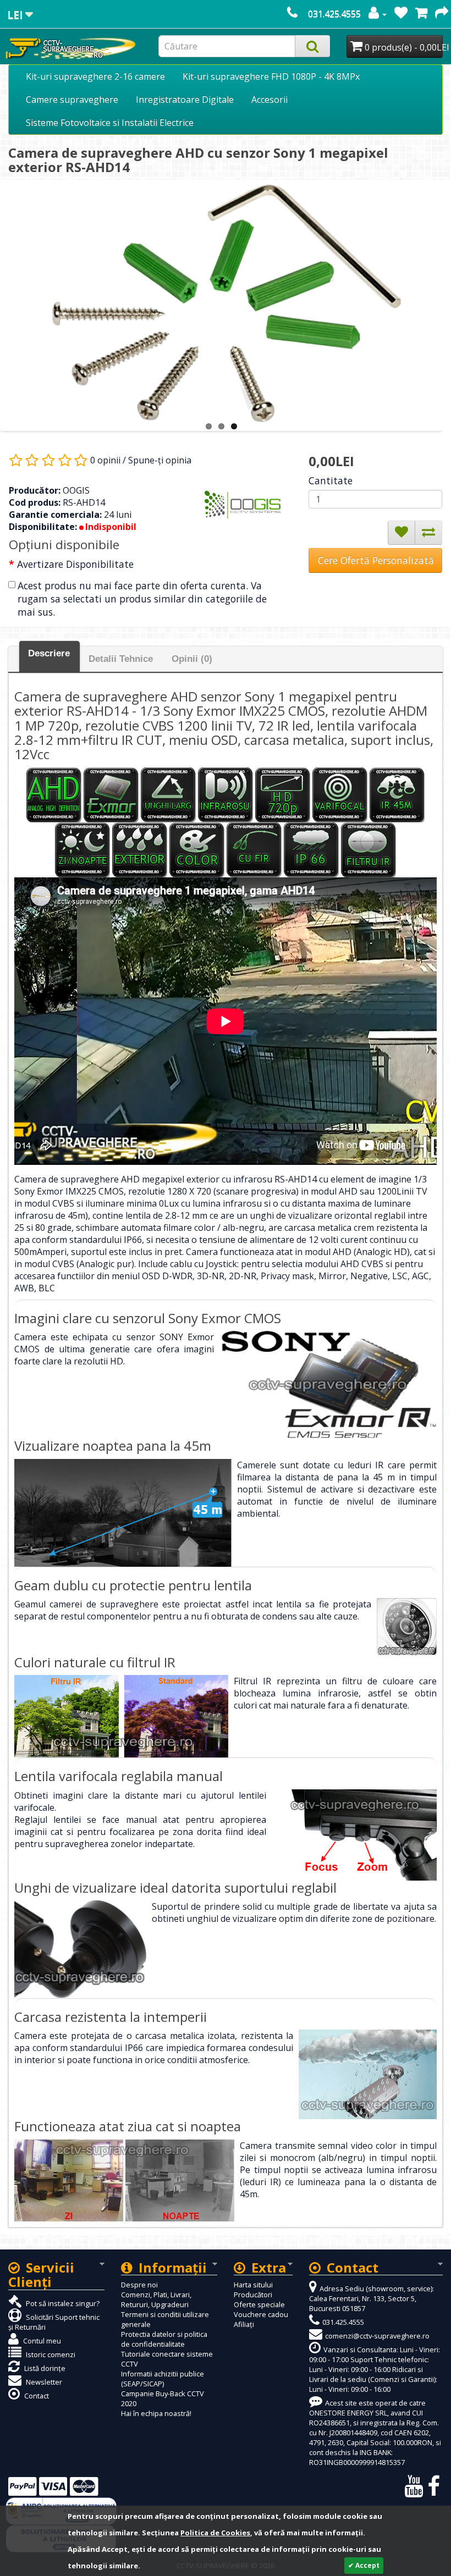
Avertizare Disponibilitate (75, 564)
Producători (253, 2295)
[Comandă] (442, 14)
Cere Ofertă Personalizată (376, 560)
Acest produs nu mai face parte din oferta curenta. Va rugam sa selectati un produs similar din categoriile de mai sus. (142, 599)
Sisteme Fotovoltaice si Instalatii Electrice (110, 123)
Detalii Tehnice (121, 659)
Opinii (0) (192, 659)
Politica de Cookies (215, 2533)
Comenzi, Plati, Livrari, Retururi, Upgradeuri (156, 2299)
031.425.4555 (334, 14)
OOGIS (76, 490)
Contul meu (41, 2341)
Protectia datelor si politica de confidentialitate (164, 2339)
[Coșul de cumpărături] (421, 14)
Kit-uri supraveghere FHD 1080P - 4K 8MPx (271, 76)
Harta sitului (253, 2285)
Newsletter (43, 2382)
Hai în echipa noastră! (156, 2413)
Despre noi (139, 2285)
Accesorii (269, 99)
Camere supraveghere (72, 99)
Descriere (49, 653)
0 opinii (105, 460)
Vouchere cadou (261, 2314)
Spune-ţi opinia (160, 460)
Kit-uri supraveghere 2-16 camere (95, 76)
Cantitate (331, 480)
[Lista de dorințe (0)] (401, 14)
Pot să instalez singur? (62, 2303)
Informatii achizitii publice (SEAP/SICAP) (163, 2379)
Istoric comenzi (50, 2354)
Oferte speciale (259, 2304)
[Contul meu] (378, 14)
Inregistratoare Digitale (185, 99)
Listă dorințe (44, 2368)
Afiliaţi (244, 2324)
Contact (36, 2396)
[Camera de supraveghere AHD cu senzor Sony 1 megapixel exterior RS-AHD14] (227, 303)
